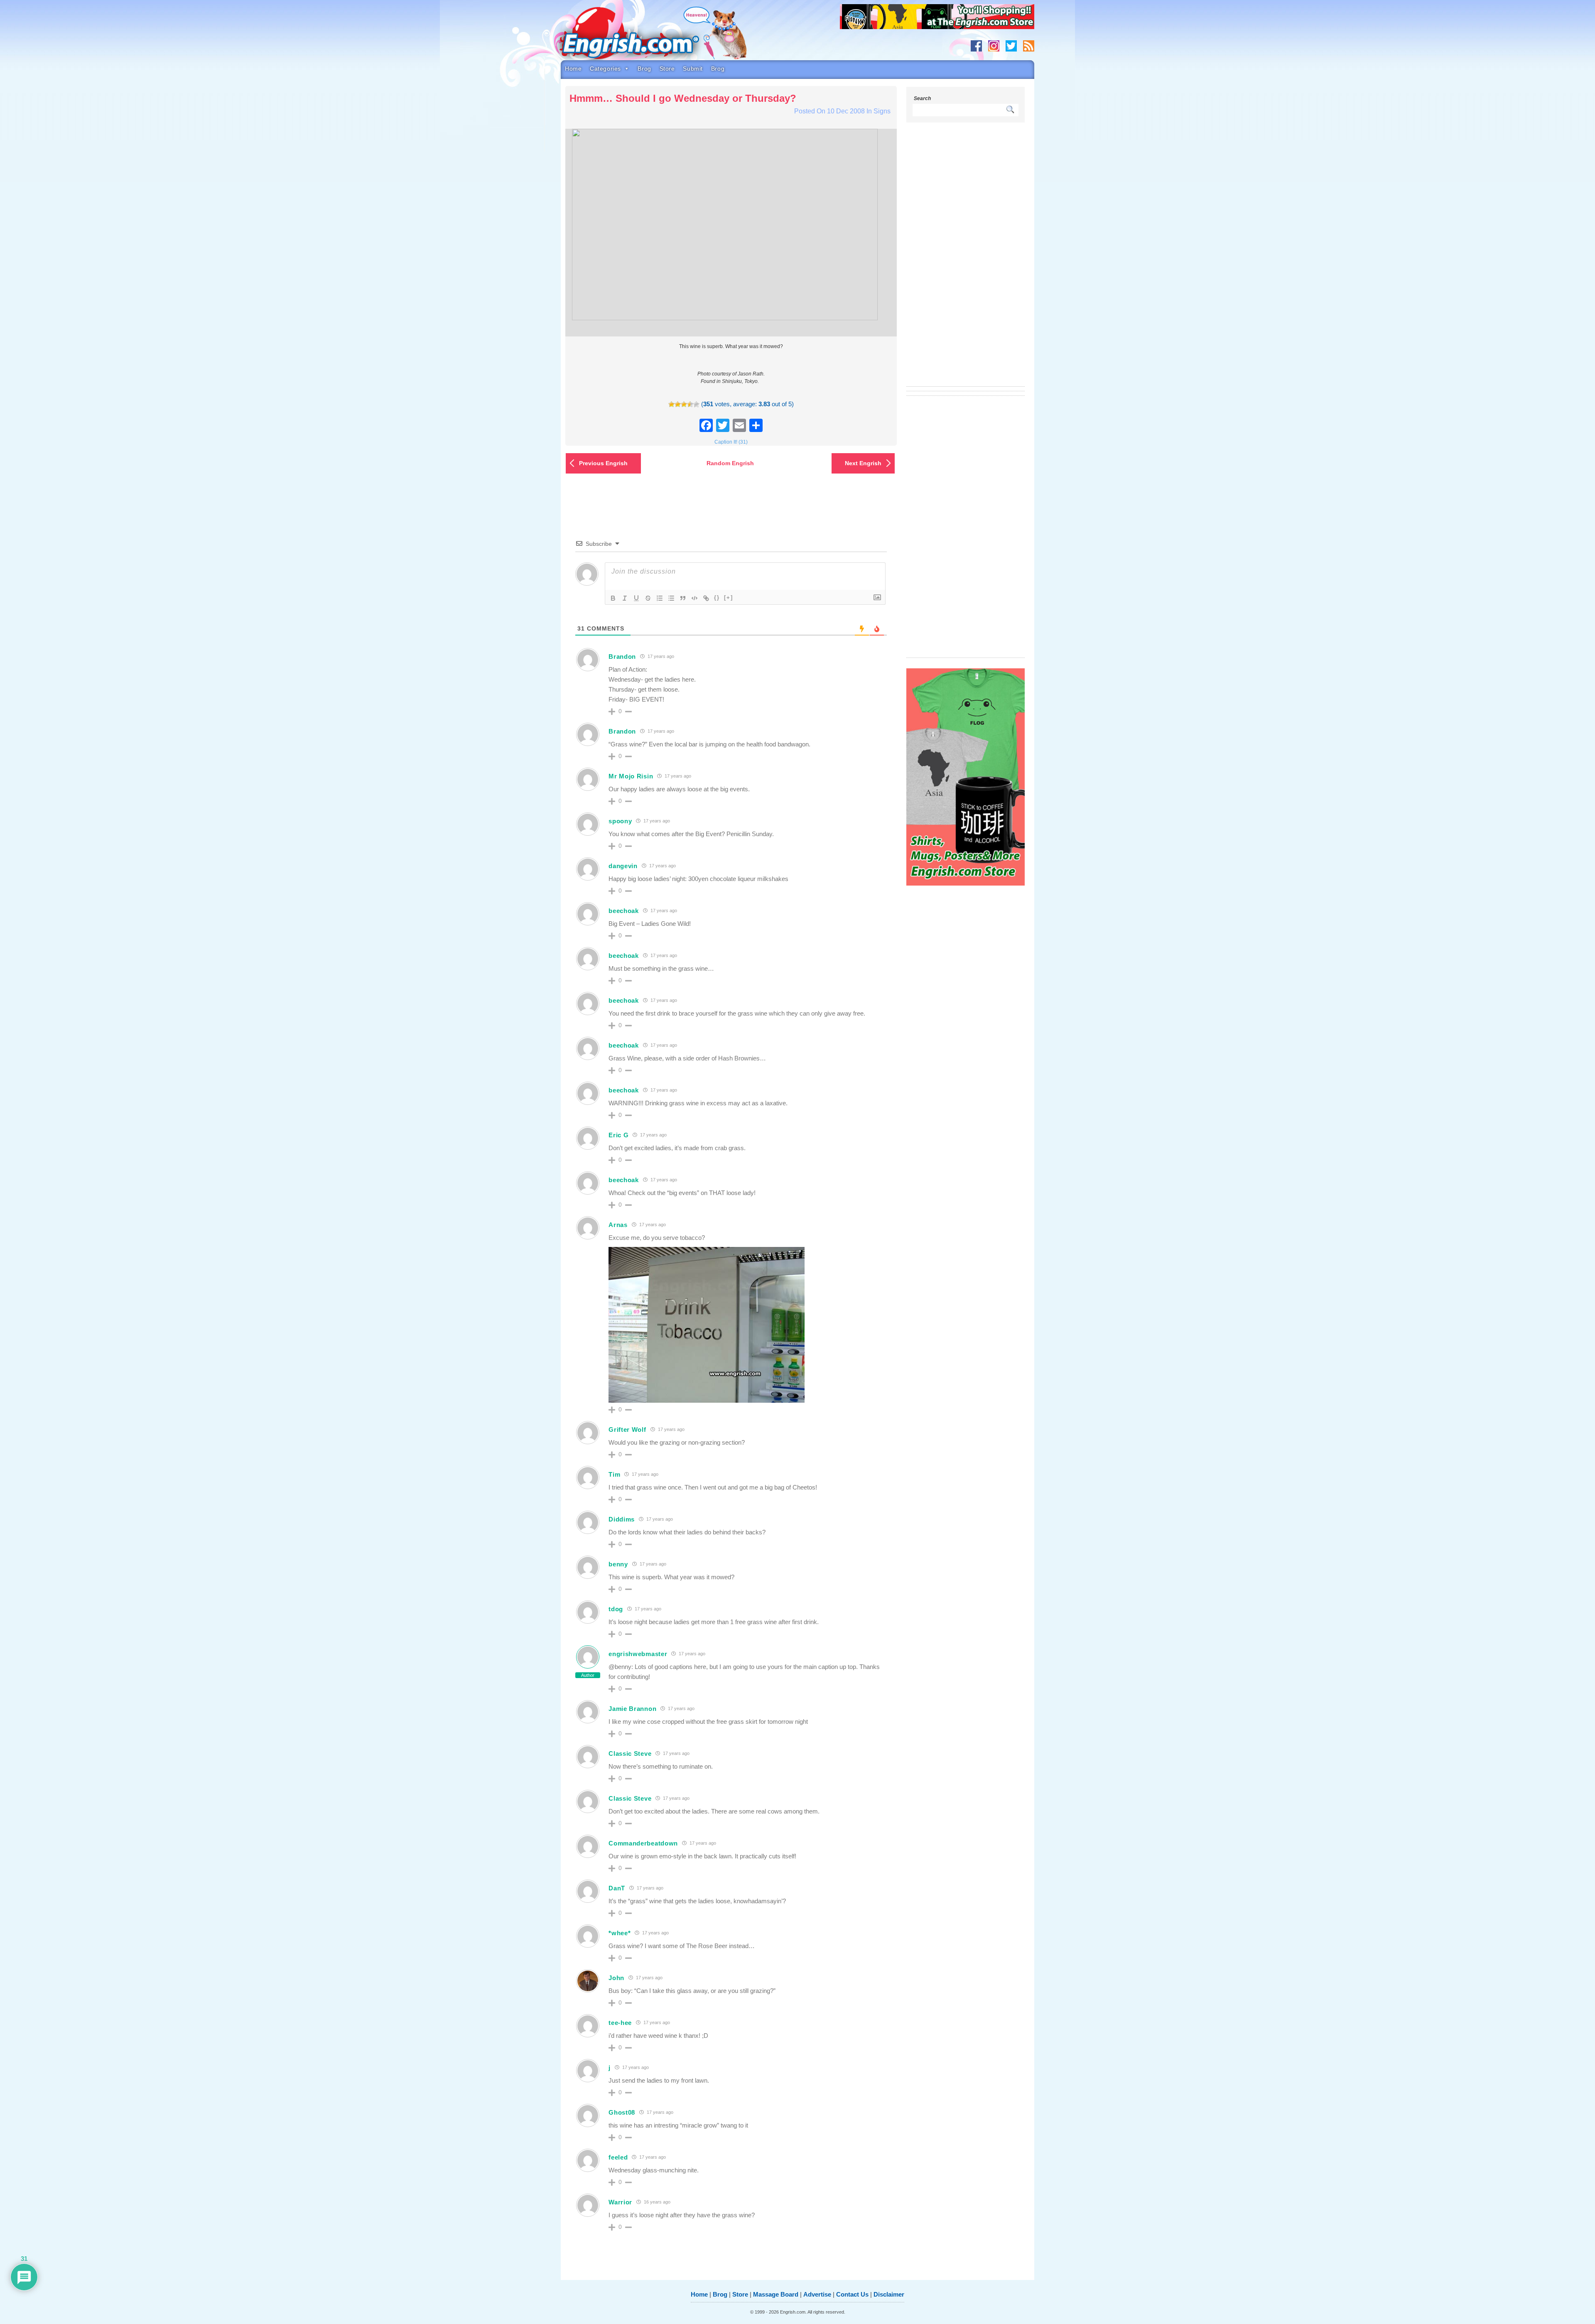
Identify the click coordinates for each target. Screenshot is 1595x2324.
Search (922, 98)
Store (667, 69)
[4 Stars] (690, 404)
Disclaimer (889, 2294)
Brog (644, 69)
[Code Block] (694, 598)
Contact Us (852, 2294)
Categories (605, 69)
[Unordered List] (671, 598)
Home (573, 69)
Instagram (994, 46)
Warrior (620, 2202)
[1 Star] (671, 404)
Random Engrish (730, 463)
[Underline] (636, 598)
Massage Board (776, 2294)
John (616, 1978)
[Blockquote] (683, 598)
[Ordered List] (660, 598)
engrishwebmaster (638, 1654)
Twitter (1011, 46)
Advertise (817, 2294)
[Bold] (613, 598)
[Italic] (625, 598)
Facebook (976, 46)
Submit (693, 69)
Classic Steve (630, 1753)
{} (717, 598)
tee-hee (620, 2023)
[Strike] (648, 598)
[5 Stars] (696, 404)
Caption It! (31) (731, 442)
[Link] (706, 598)
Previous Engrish (603, 463)
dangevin (623, 866)
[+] (729, 598)
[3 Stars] (684, 404)
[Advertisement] (966, 260)
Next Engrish (863, 463)
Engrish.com (646, 36)
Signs (882, 111)
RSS (1029, 46)
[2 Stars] (678, 404)
